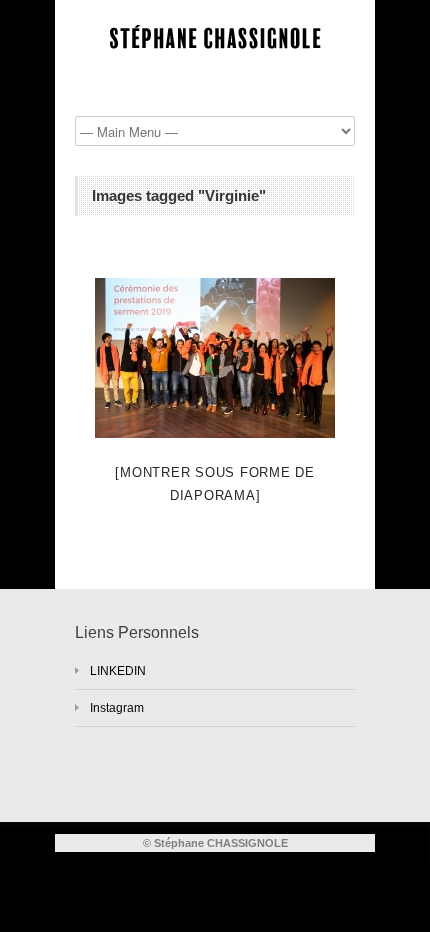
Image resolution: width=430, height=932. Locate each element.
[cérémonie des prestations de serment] (215, 358)
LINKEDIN (118, 671)
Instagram (117, 708)
